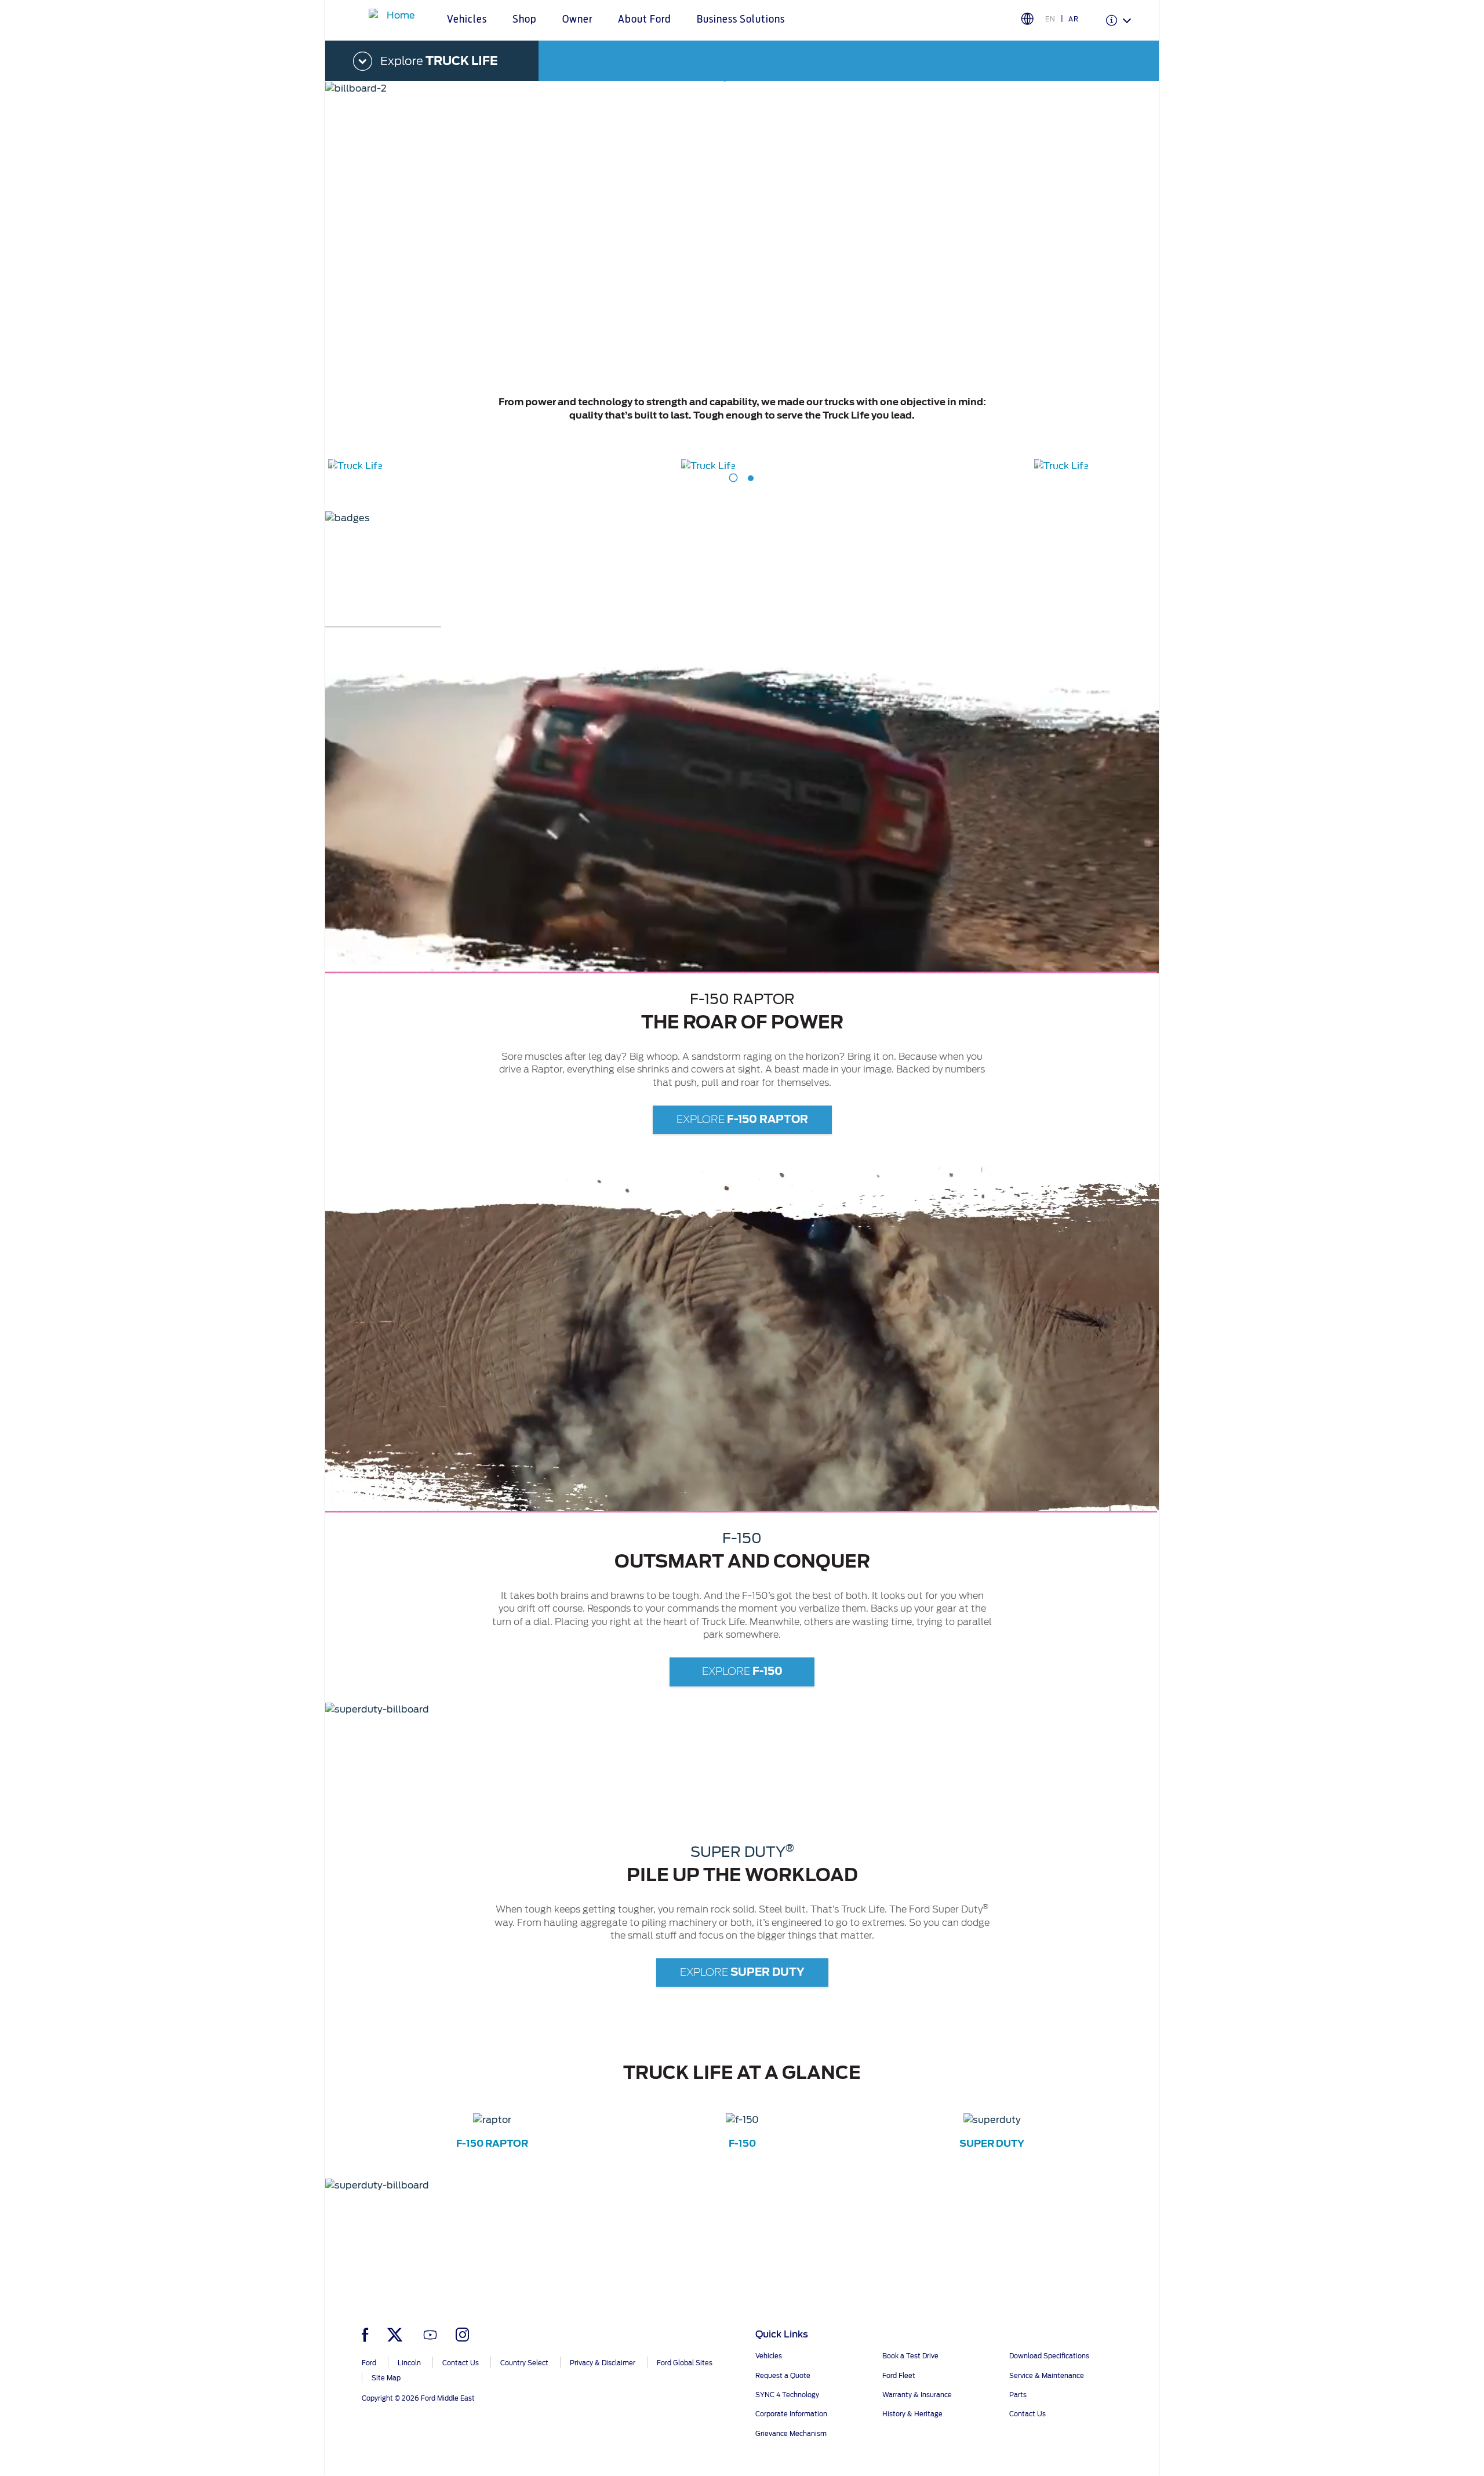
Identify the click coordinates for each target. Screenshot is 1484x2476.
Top (1170, 2421)
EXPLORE (742, 1119)
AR (1074, 19)
